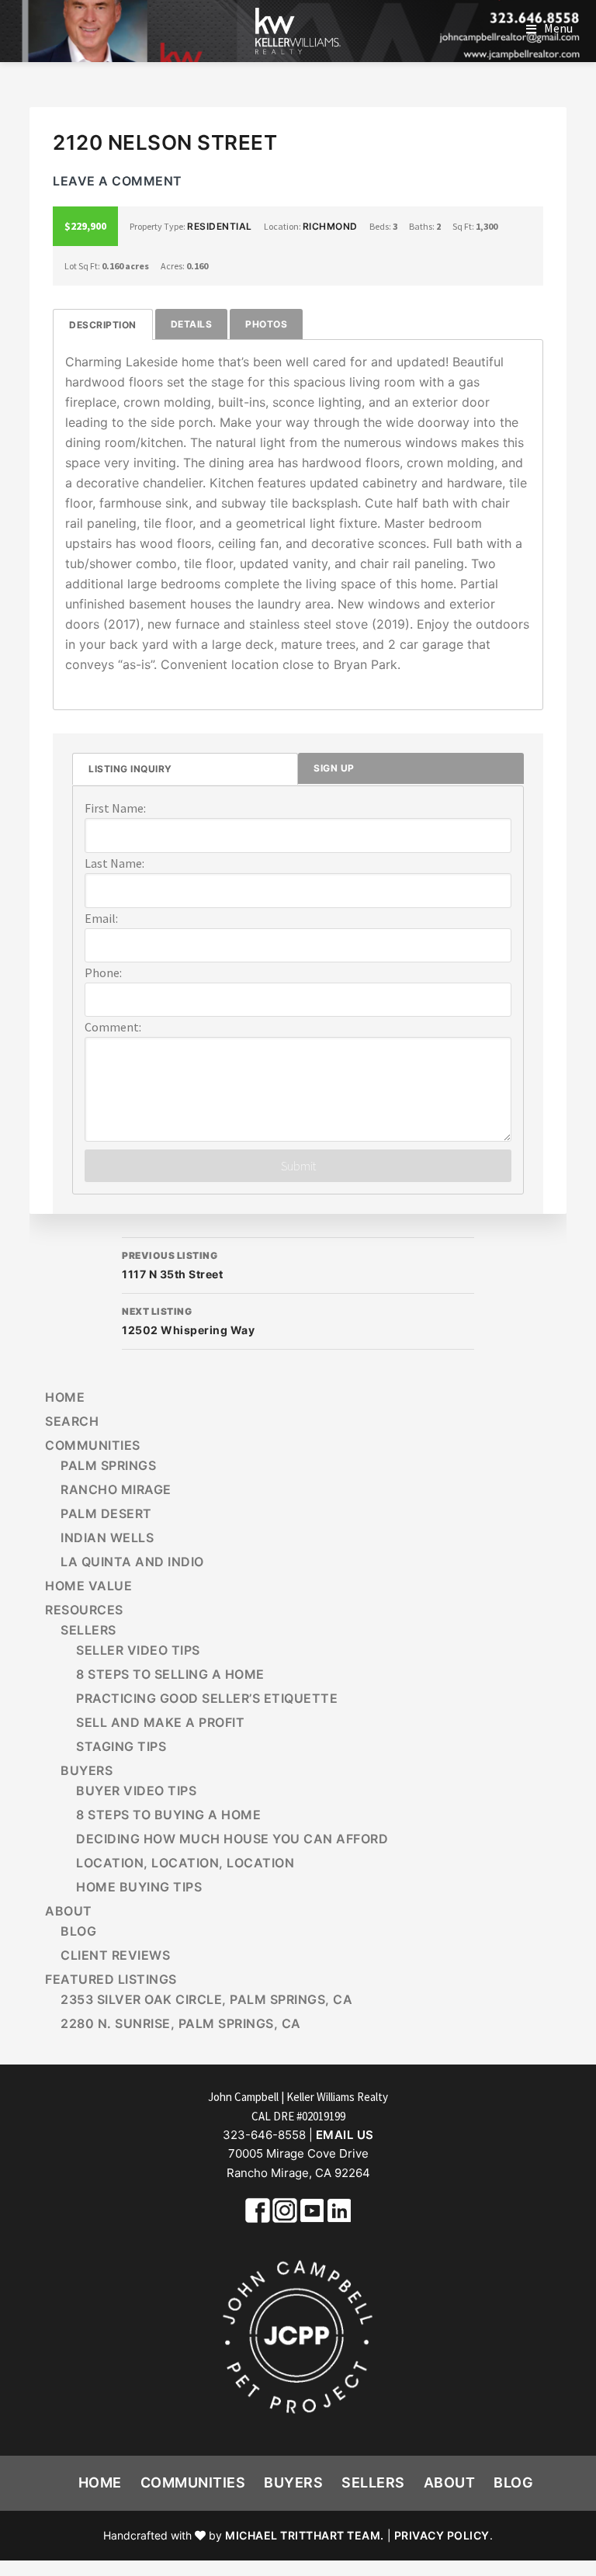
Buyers (87, 1770)
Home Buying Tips (139, 1887)
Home (65, 1397)
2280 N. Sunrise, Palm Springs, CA (181, 2023)
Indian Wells (107, 1538)
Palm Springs (108, 1465)
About (69, 1911)
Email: (101, 918)
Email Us (345, 2135)
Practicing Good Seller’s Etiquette (207, 1698)
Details (192, 324)
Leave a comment (118, 181)
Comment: (113, 1027)
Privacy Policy (442, 2535)
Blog (78, 1931)
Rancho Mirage (116, 1489)
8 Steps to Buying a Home (168, 1815)
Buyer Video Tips (136, 1791)
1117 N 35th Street (172, 1265)
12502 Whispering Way (188, 1321)
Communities (93, 1445)
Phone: (103, 973)
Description (103, 325)
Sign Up (334, 768)
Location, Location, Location (185, 1863)
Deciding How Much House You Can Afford (232, 1839)
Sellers (88, 1630)
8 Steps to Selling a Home (170, 1674)
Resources (84, 1610)
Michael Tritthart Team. (305, 2535)
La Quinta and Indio (132, 1562)
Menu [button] (558, 28)
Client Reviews (115, 1955)
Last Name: (114, 863)
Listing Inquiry (130, 769)
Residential (220, 226)
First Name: (115, 808)
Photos (266, 324)
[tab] (103, 325)
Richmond (330, 226)
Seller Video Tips (138, 1650)
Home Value (88, 1586)
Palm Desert (106, 1513)
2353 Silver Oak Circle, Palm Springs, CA (206, 1999)
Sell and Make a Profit (160, 1722)
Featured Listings (111, 1979)
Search (72, 1421)
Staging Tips (121, 1746)
